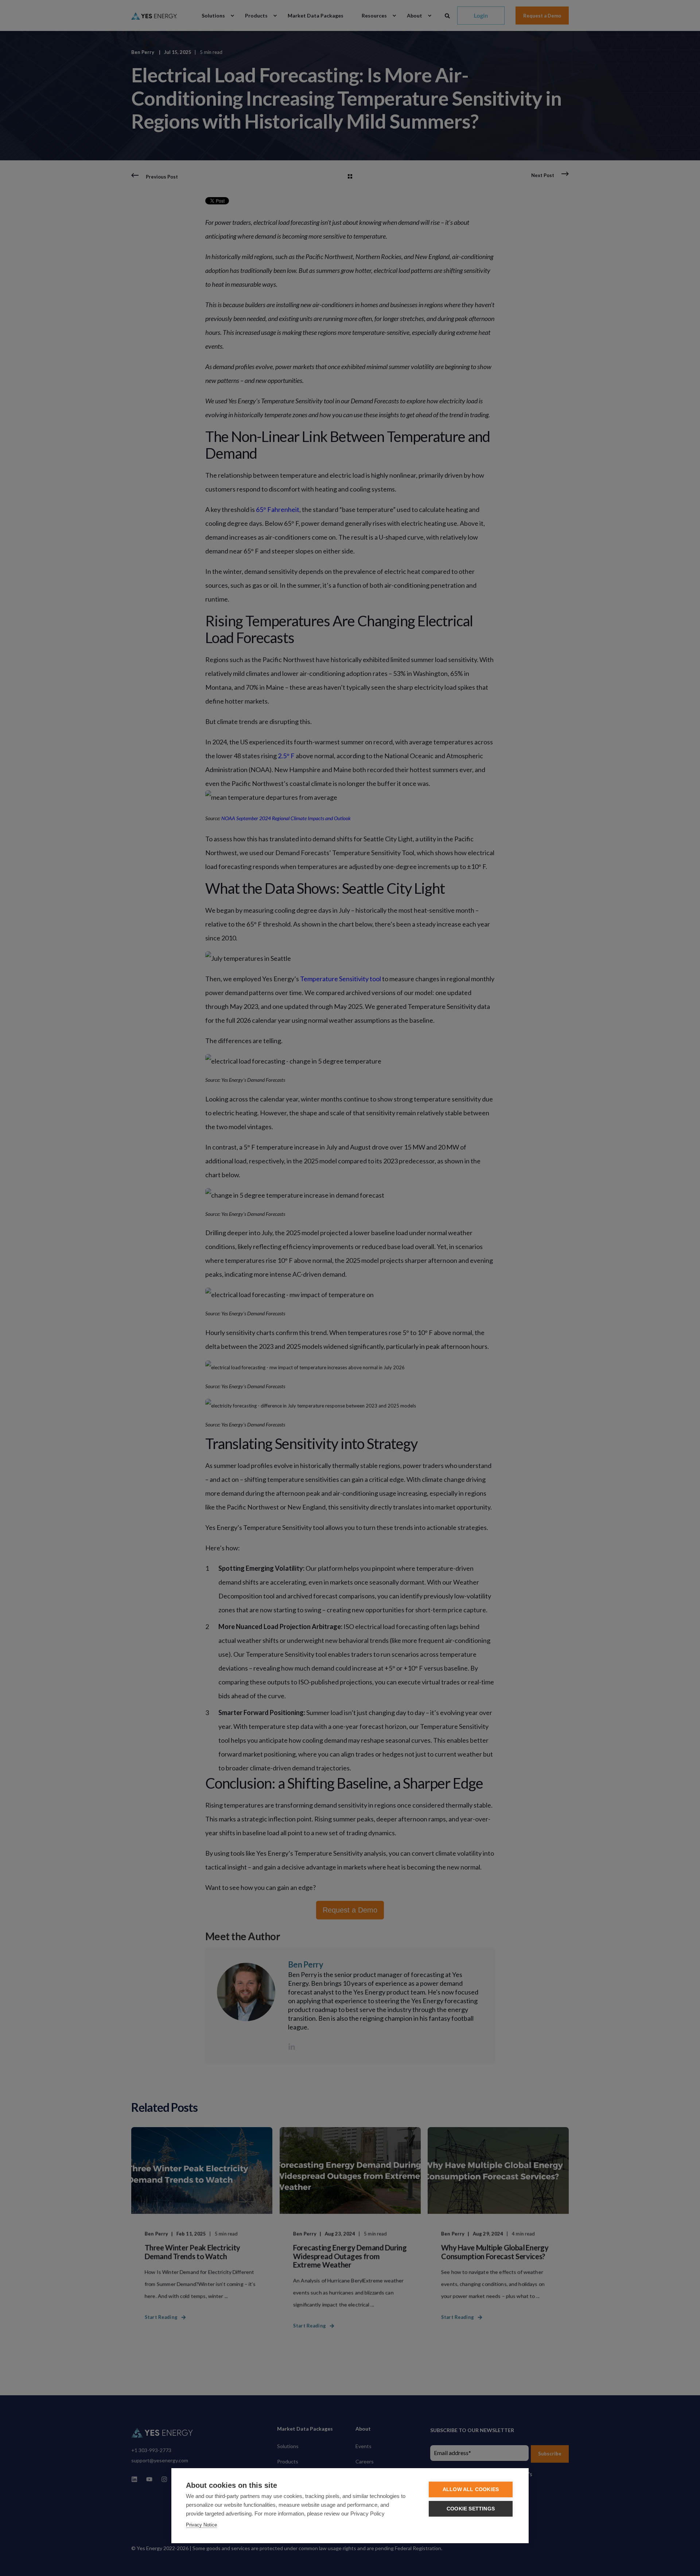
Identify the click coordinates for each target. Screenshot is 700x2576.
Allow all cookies (471, 2489)
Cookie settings (471, 2509)
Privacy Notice (201, 2525)
